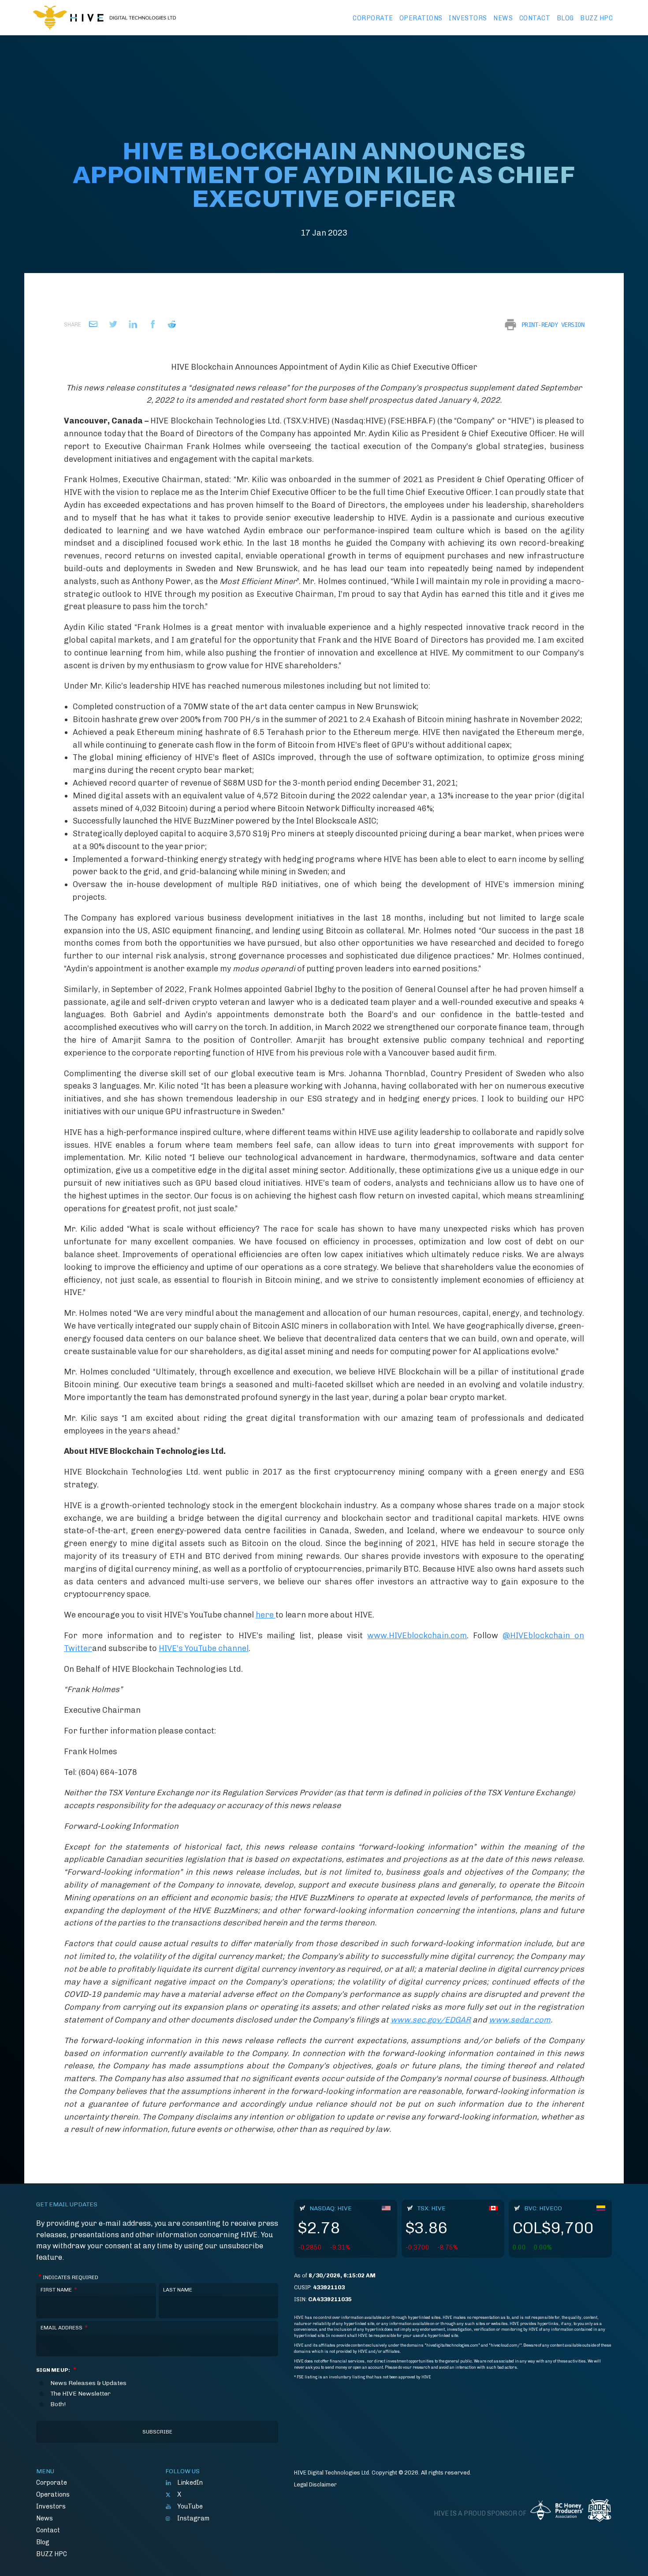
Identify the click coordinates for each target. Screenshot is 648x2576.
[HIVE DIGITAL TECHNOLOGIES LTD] (104, 18)
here (266, 1615)
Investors (468, 18)
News (503, 18)
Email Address (64, 2328)
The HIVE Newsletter (80, 2394)
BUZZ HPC (596, 18)
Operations (421, 18)
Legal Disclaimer (315, 2484)
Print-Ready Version (553, 325)
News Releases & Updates (88, 2383)
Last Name (178, 2290)
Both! (58, 2404)
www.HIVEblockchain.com (417, 1636)
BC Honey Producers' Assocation (557, 2513)
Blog (565, 18)
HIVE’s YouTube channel (204, 1648)
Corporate (373, 18)
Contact (535, 18)
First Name (59, 2290)
